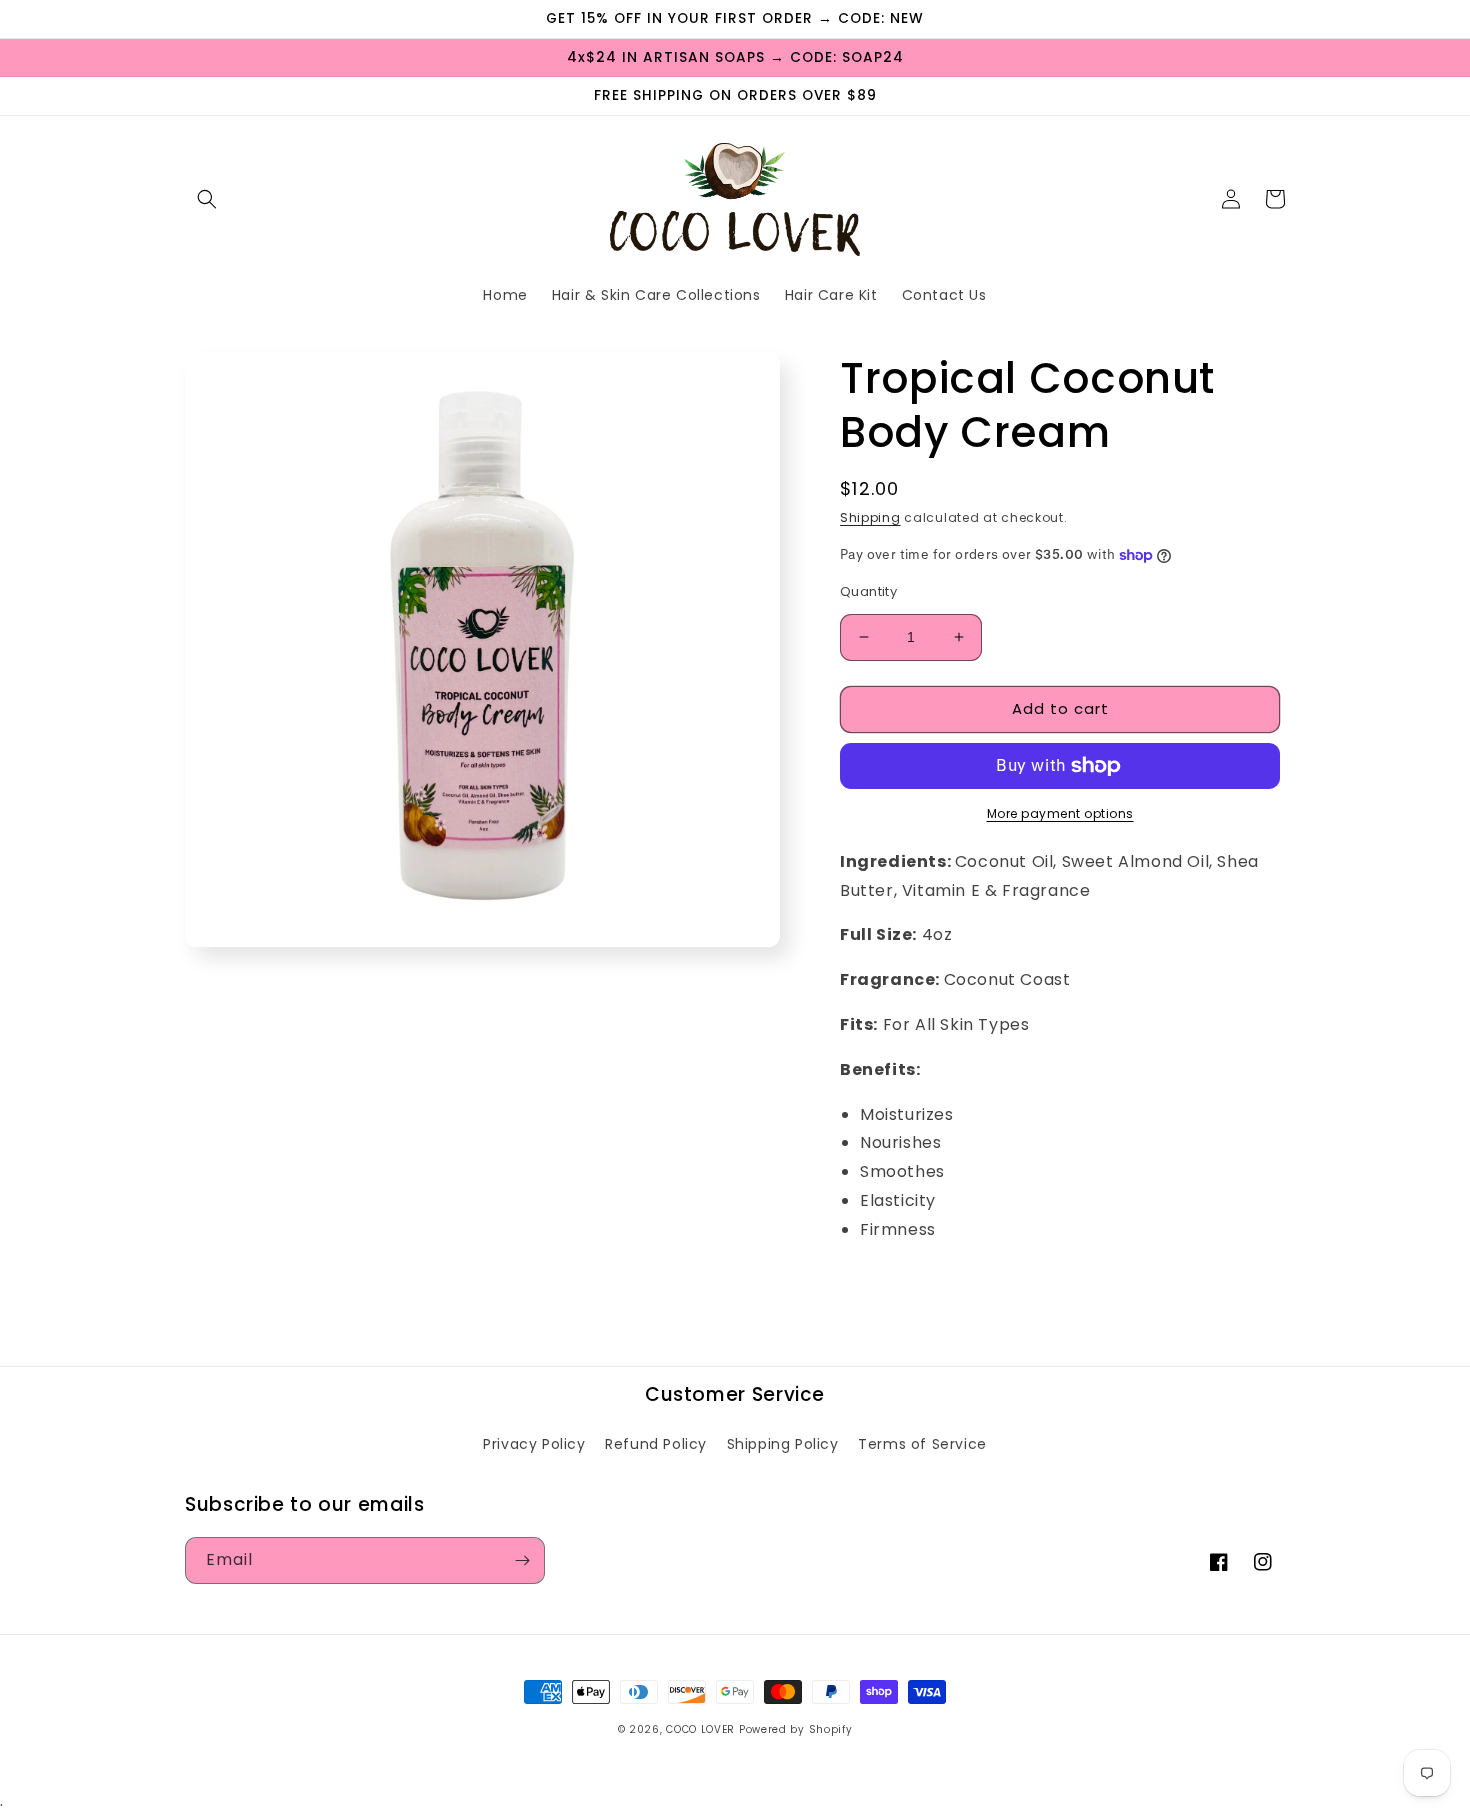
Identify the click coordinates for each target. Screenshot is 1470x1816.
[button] (207, 199)
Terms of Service (922, 1444)
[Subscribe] (522, 1560)
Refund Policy (656, 1444)
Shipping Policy (783, 1444)
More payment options (1060, 813)
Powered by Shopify (796, 1729)
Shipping (870, 517)
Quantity (868, 591)
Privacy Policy (534, 1444)
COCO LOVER (700, 1729)
